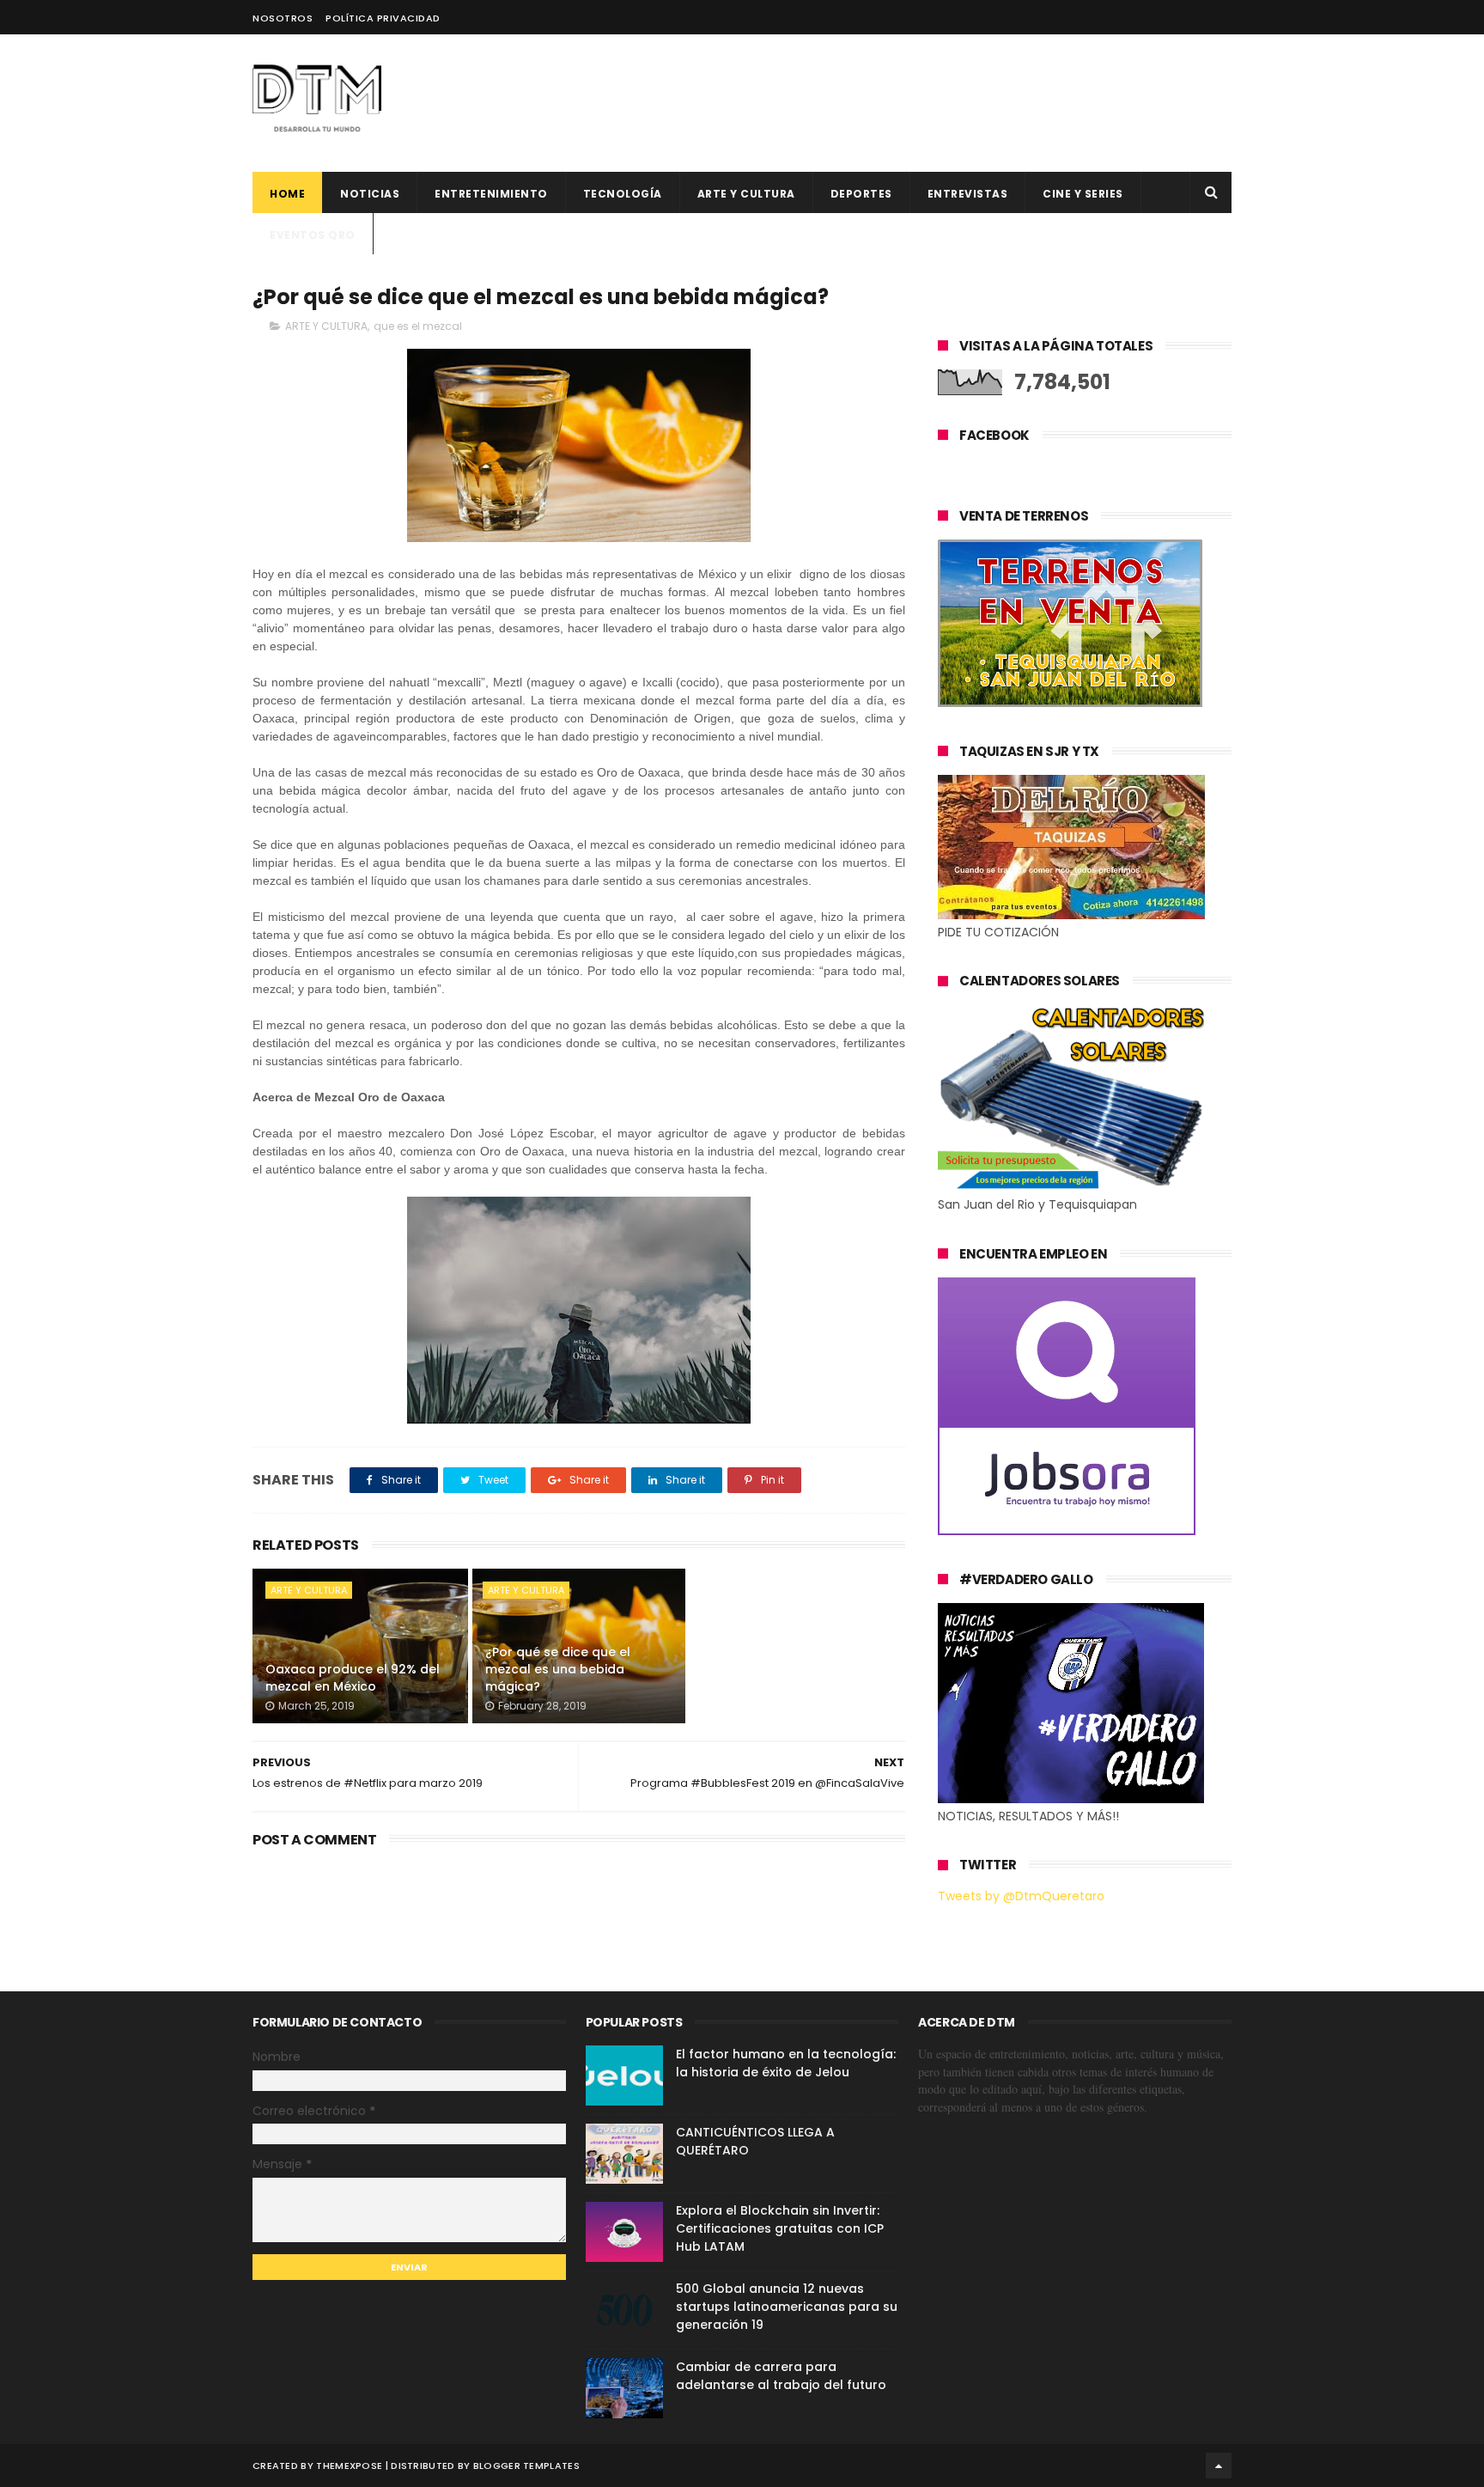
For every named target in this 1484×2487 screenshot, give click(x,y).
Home (287, 194)
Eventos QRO (313, 235)
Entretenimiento (491, 194)
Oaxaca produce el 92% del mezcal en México (353, 1678)
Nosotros (283, 18)
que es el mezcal (418, 326)
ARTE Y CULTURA (326, 326)
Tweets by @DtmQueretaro (1021, 1896)
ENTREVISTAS (968, 194)
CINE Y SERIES (1083, 194)
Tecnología (623, 194)
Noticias (370, 194)
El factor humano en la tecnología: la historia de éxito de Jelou (786, 2063)
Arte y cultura (746, 194)
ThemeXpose (349, 2466)
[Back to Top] (1219, 2466)
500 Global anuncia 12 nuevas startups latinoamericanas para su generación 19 (787, 2307)
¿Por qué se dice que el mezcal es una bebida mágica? (558, 1669)
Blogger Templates (526, 2466)
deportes (861, 194)
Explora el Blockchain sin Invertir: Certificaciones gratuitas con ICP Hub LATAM (780, 2228)
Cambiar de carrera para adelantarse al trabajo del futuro (781, 2376)
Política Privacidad (383, 18)
